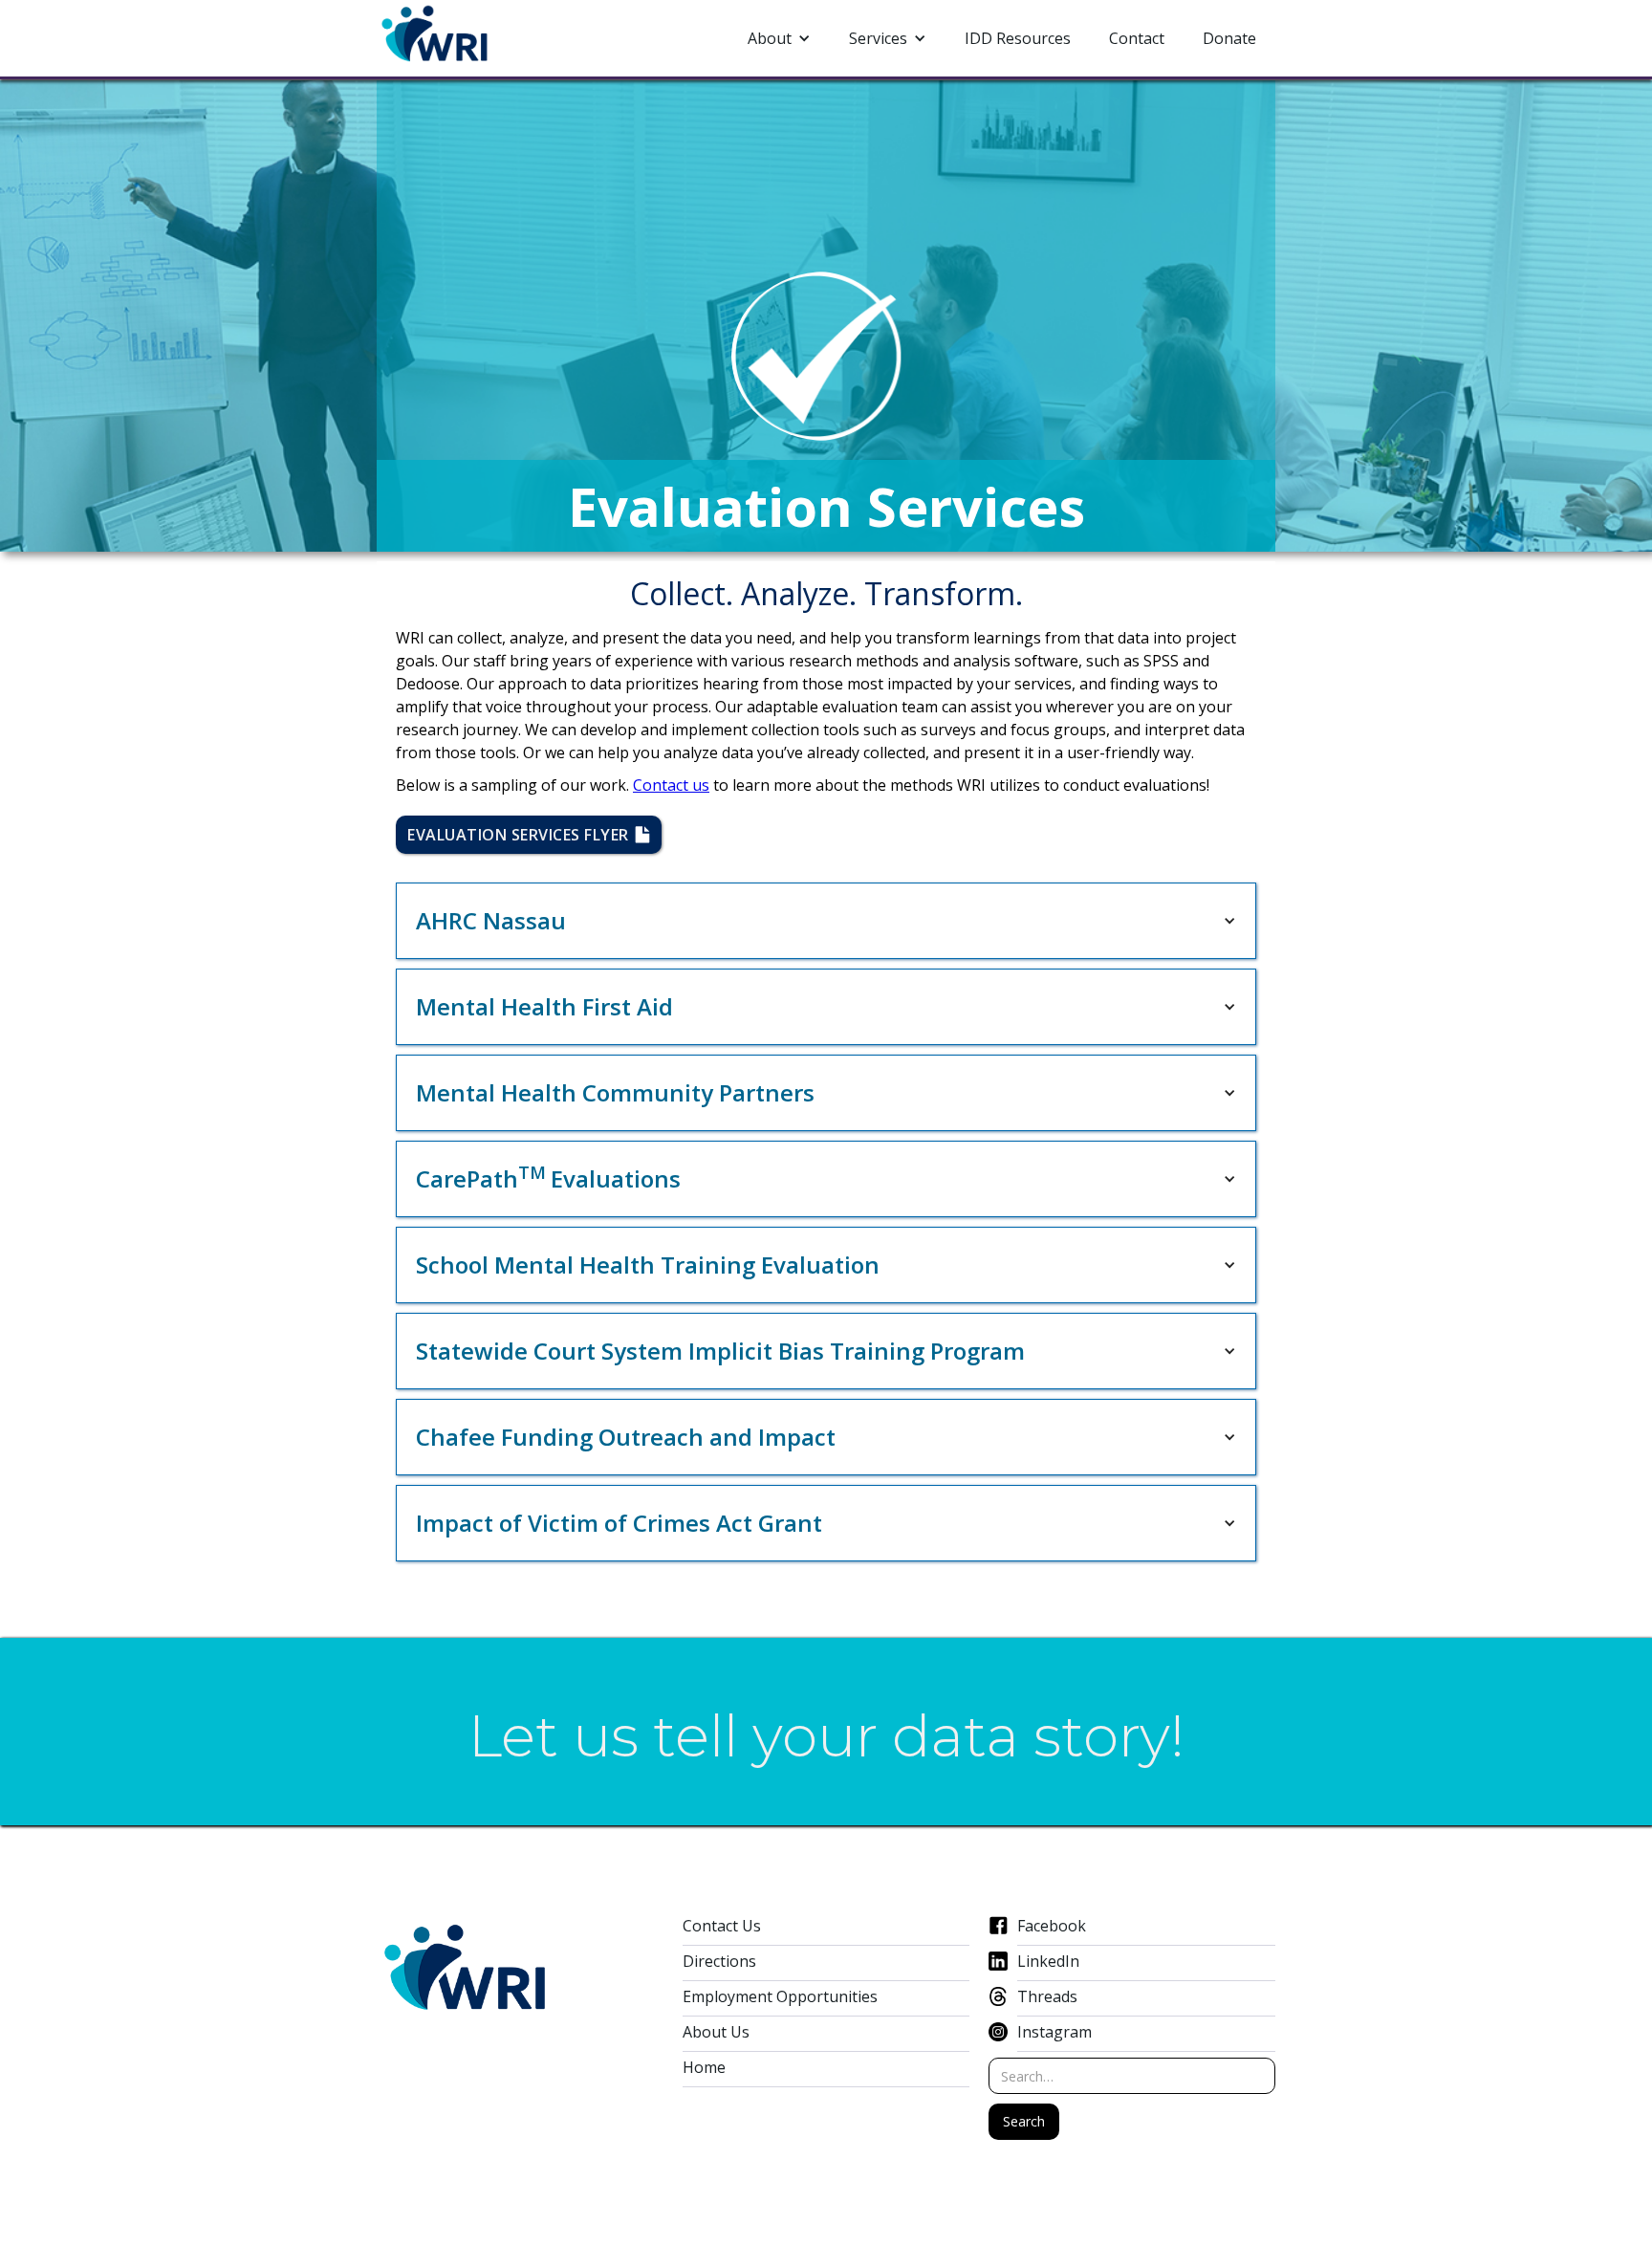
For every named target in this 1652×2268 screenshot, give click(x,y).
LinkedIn (1048, 1962)
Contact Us (722, 1926)
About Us (716, 2032)
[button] (779, 38)
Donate (1229, 38)
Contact (1137, 38)
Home (704, 2068)
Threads (1047, 1997)
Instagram (1054, 2032)
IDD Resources (1018, 38)
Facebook (1052, 1926)
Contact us (671, 785)
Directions (719, 1962)
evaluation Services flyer (529, 835)
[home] (435, 34)
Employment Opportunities (780, 1997)
